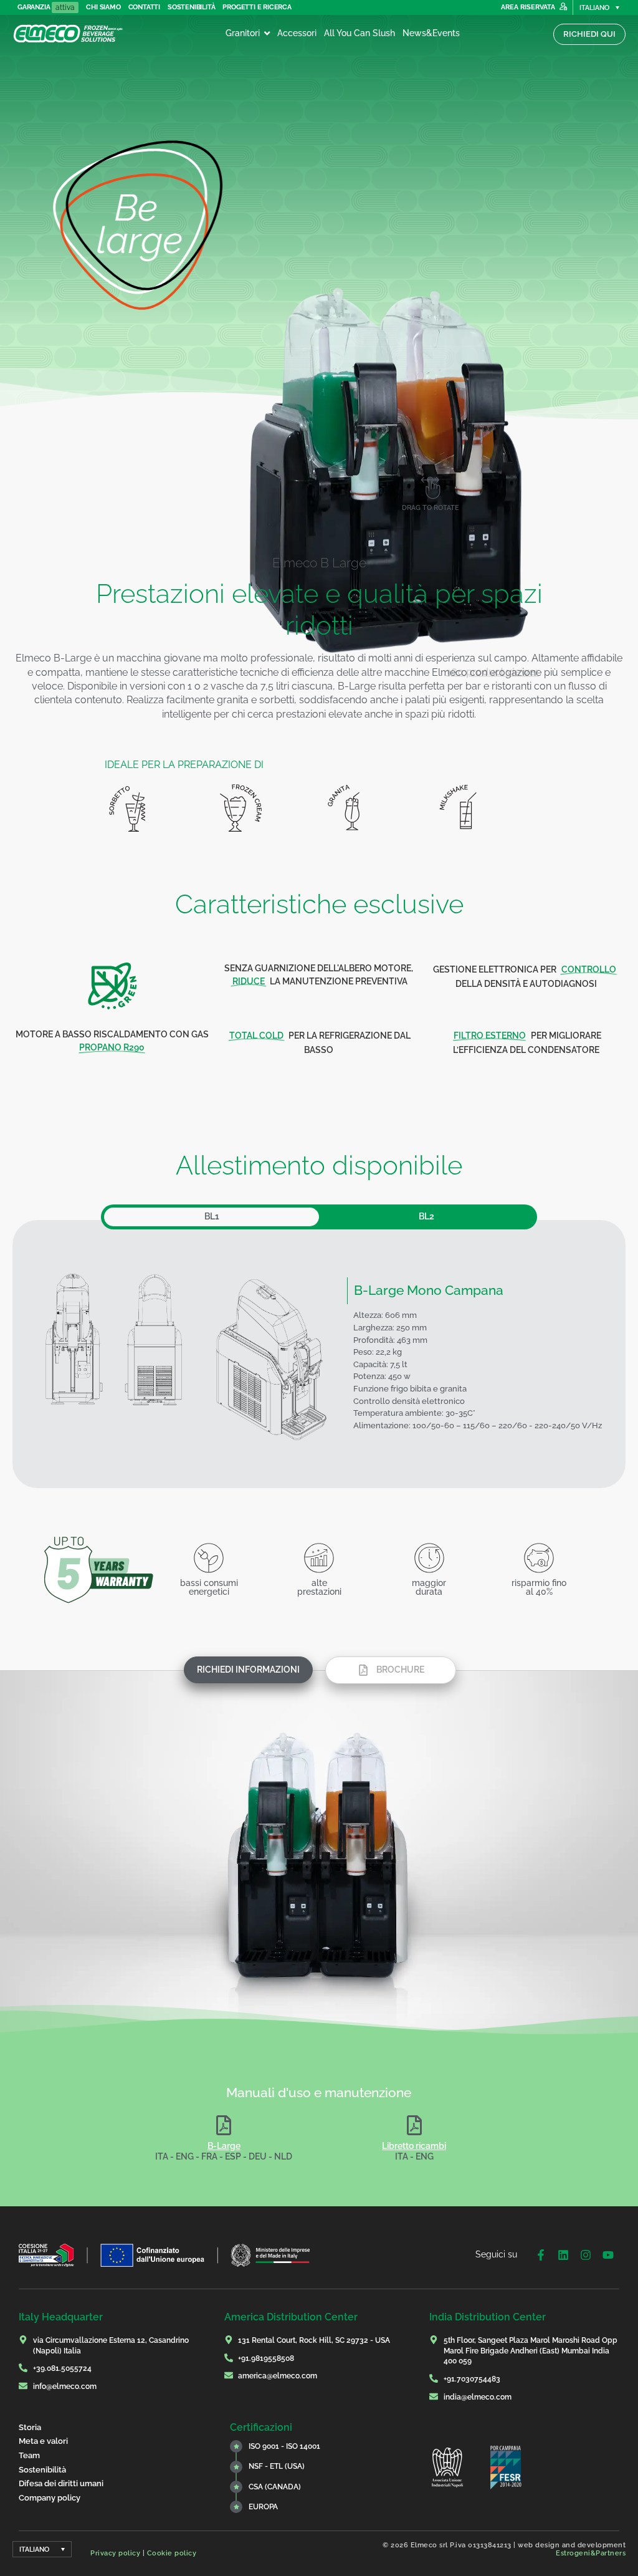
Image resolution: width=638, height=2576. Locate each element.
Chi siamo (103, 7)
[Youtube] (608, 2255)
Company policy (50, 2498)
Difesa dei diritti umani (61, 2483)
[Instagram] (586, 2255)
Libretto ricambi (414, 2146)
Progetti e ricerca (257, 7)
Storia (30, 2427)
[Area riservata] (563, 7)
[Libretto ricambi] (414, 2128)
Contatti (144, 7)
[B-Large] (224, 2128)
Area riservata (528, 7)
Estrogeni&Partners (591, 2553)
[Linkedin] (563, 2255)
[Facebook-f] (541, 2255)
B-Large (224, 2146)
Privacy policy (115, 2553)
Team (29, 2455)
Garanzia (34, 7)
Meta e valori (43, 2441)
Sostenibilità (191, 7)
